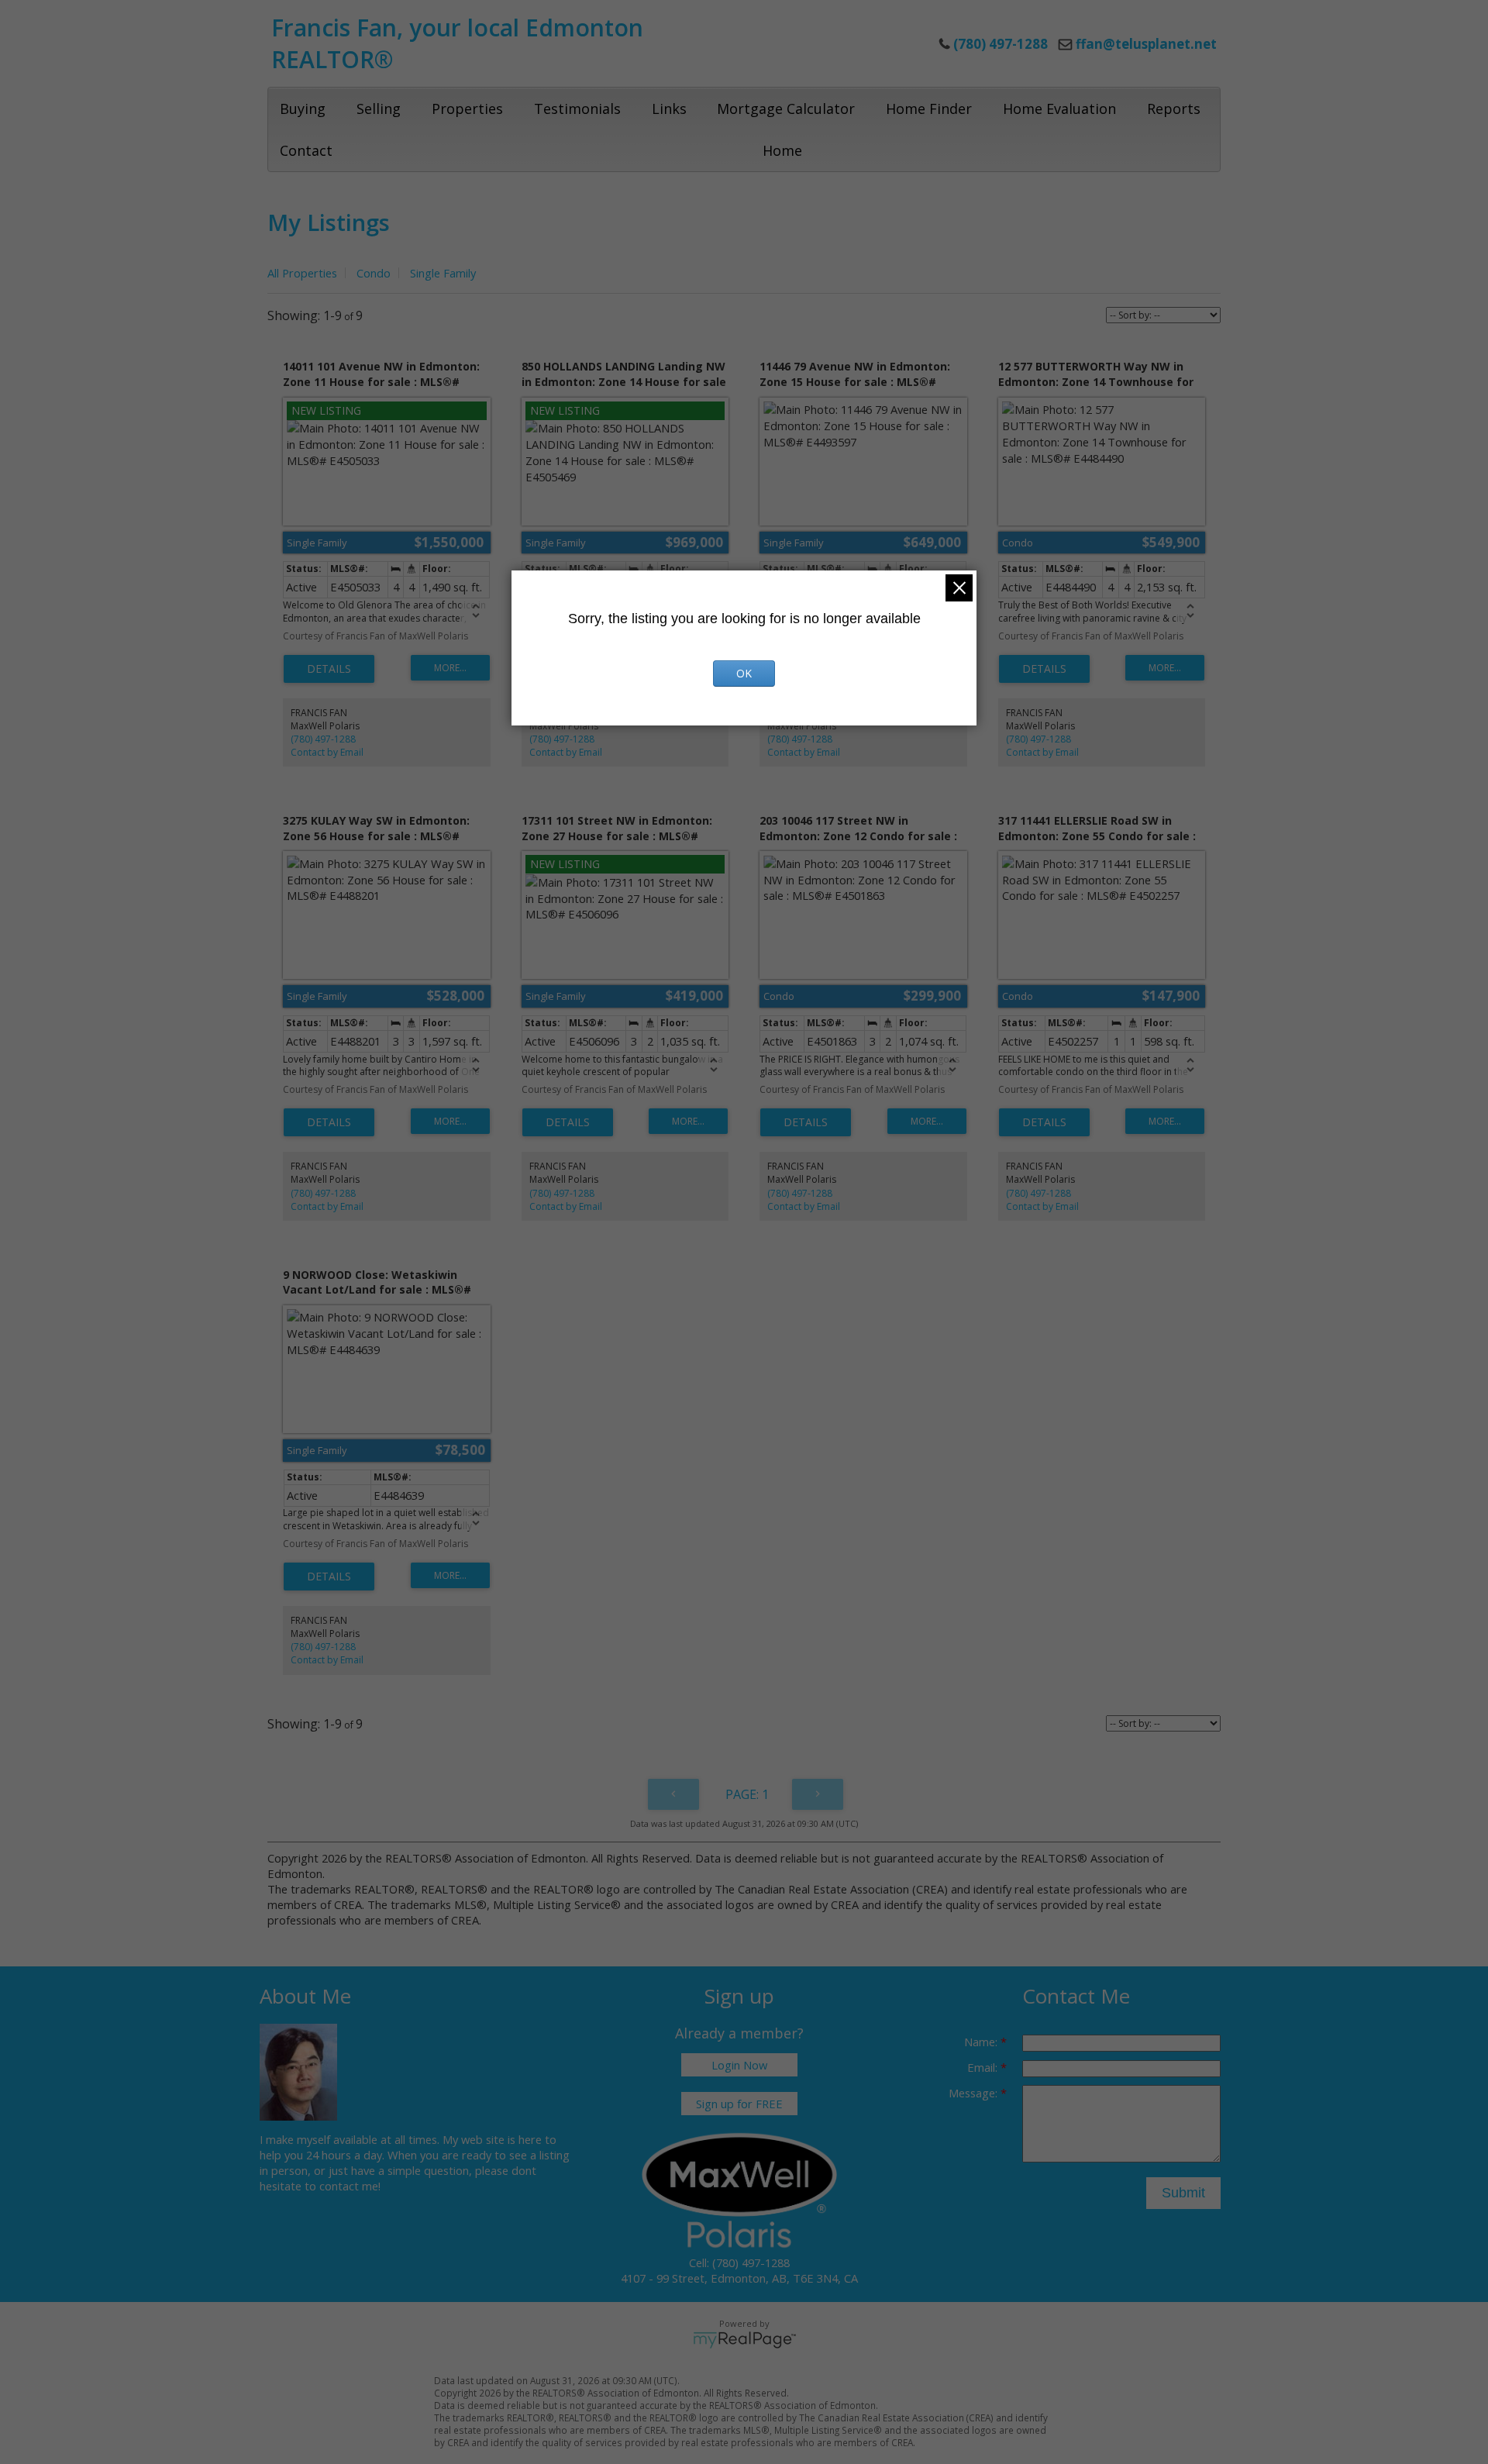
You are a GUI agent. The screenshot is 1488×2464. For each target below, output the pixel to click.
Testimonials (577, 109)
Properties (467, 109)
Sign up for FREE (739, 2104)
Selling (379, 109)
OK (744, 673)
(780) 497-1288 (323, 739)
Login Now (739, 2065)
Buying (303, 109)
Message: (975, 2093)
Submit (1183, 2193)
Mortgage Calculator (786, 109)
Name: (982, 2042)
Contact (306, 150)
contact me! (350, 2186)
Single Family (443, 273)
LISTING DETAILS (329, 669)
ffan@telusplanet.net (1146, 44)
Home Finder (929, 109)
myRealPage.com (744, 2340)
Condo (374, 273)
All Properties (302, 273)
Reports (1174, 109)
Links (669, 109)
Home (782, 150)
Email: (984, 2067)
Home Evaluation (1059, 109)
